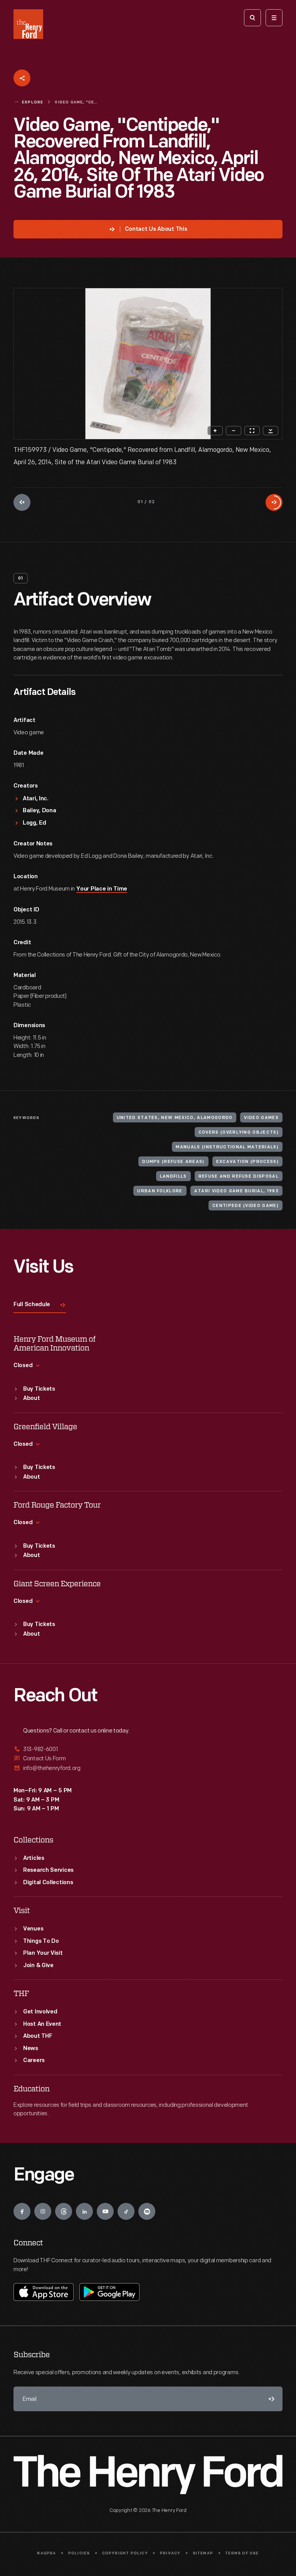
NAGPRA (46, 2553)
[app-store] (44, 2292)
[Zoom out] (234, 431)
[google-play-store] (109, 2292)
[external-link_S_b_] (148, 1759)
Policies (79, 2553)
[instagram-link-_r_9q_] (43, 2211)
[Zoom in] (215, 431)
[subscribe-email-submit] (270, 2399)
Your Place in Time (102, 889)
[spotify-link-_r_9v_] (147, 2211)
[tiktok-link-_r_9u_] (126, 2211)
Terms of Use (242, 2553)
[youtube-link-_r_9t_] (105, 2211)
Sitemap (203, 2553)
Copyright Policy (125, 2553)
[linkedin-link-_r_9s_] (84, 2211)
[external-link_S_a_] (148, 1750)
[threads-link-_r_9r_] (64, 2211)
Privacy (170, 2553)
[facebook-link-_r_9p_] (22, 2211)
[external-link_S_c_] (148, 1768)
